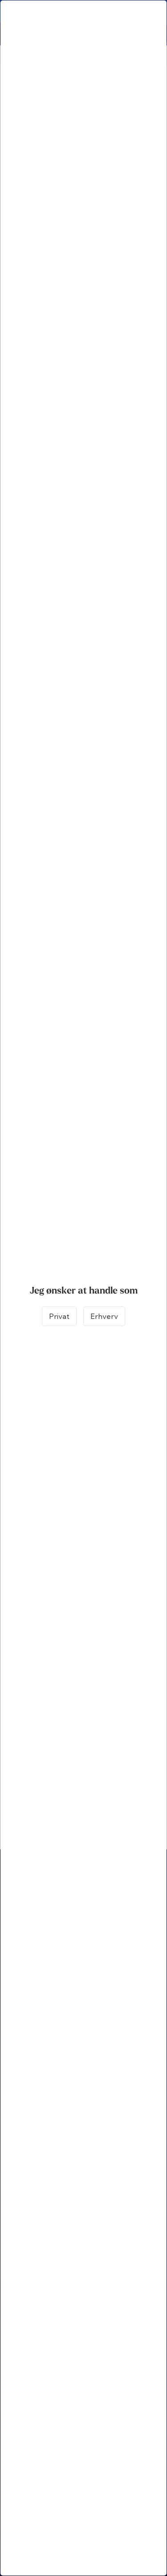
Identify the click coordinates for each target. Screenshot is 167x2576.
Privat (59, 1316)
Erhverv (104, 1316)
